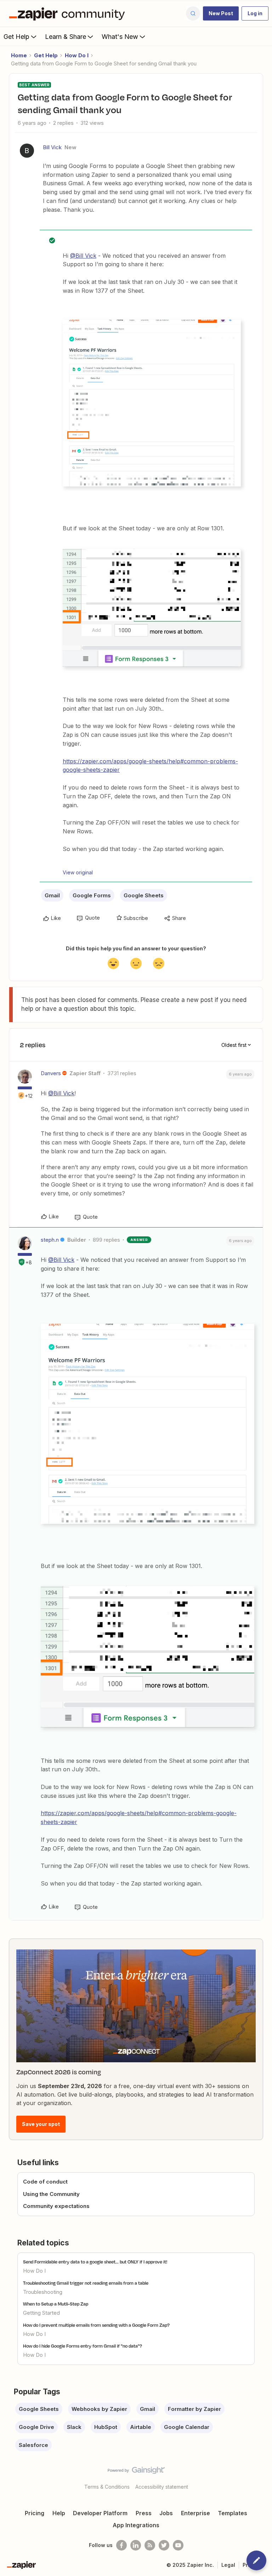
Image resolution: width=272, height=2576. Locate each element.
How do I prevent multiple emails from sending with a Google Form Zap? (96, 2325)
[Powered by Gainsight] (136, 2472)
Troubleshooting (43, 2292)
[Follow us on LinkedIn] (136, 2545)
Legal (228, 2565)
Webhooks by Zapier (99, 2409)
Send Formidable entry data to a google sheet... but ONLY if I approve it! (95, 2262)
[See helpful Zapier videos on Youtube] (178, 2545)
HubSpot (106, 2427)
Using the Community (51, 2194)
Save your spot (41, 2124)
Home (19, 55)
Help (59, 2513)
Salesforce (33, 2445)
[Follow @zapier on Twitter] (164, 2545)
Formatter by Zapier (194, 2409)
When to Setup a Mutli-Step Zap (56, 2304)
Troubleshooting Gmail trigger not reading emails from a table (86, 2283)
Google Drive (36, 2427)
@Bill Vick (83, 256)
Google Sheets (144, 895)
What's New (120, 37)
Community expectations (56, 2206)
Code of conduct (45, 2182)
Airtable (141, 2427)
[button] (221, 13)
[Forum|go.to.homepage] (69, 13)
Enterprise (195, 2513)
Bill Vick (52, 147)
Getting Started (41, 2313)
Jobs (166, 2513)
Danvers (51, 1073)
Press (144, 2513)
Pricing (35, 2513)
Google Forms (92, 895)
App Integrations (136, 2525)
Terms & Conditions (107, 2487)
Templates (233, 2513)
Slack (74, 2427)
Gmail (52, 895)
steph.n (50, 1240)
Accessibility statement (162, 2487)
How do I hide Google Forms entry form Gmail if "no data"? (83, 2346)
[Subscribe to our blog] (150, 2545)
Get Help (16, 37)
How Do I (77, 55)
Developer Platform (100, 2513)
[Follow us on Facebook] (121, 2545)
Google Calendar (187, 2427)
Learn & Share (66, 37)
